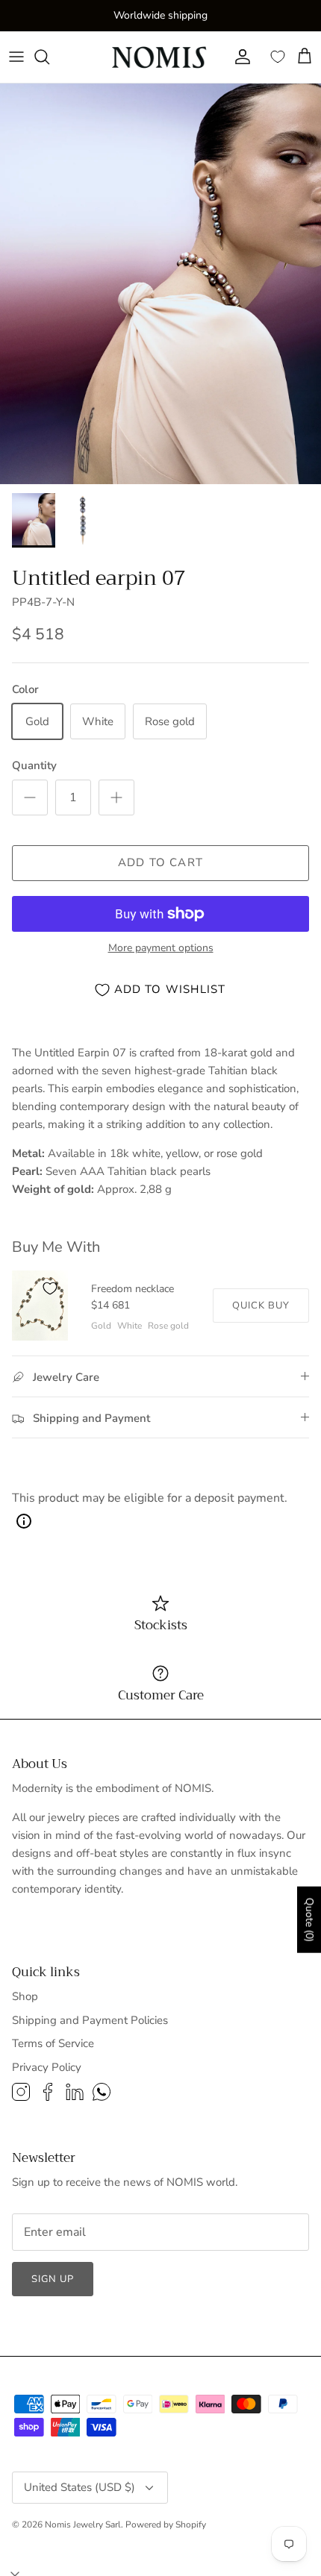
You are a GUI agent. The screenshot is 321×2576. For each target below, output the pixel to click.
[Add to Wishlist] (50, 1288)
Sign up (53, 2279)
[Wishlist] (278, 57)
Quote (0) (309, 1920)
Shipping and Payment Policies (90, 2020)
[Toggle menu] (16, 57)
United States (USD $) (80, 2487)
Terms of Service (53, 2043)
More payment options (161, 949)
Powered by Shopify (166, 2525)
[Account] (239, 57)
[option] (160, 284)
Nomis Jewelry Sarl (83, 2525)
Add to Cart (160, 862)
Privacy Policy (47, 2067)
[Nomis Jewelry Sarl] (160, 57)
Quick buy (261, 1306)
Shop (25, 1996)
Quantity (34, 765)
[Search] (49, 57)
